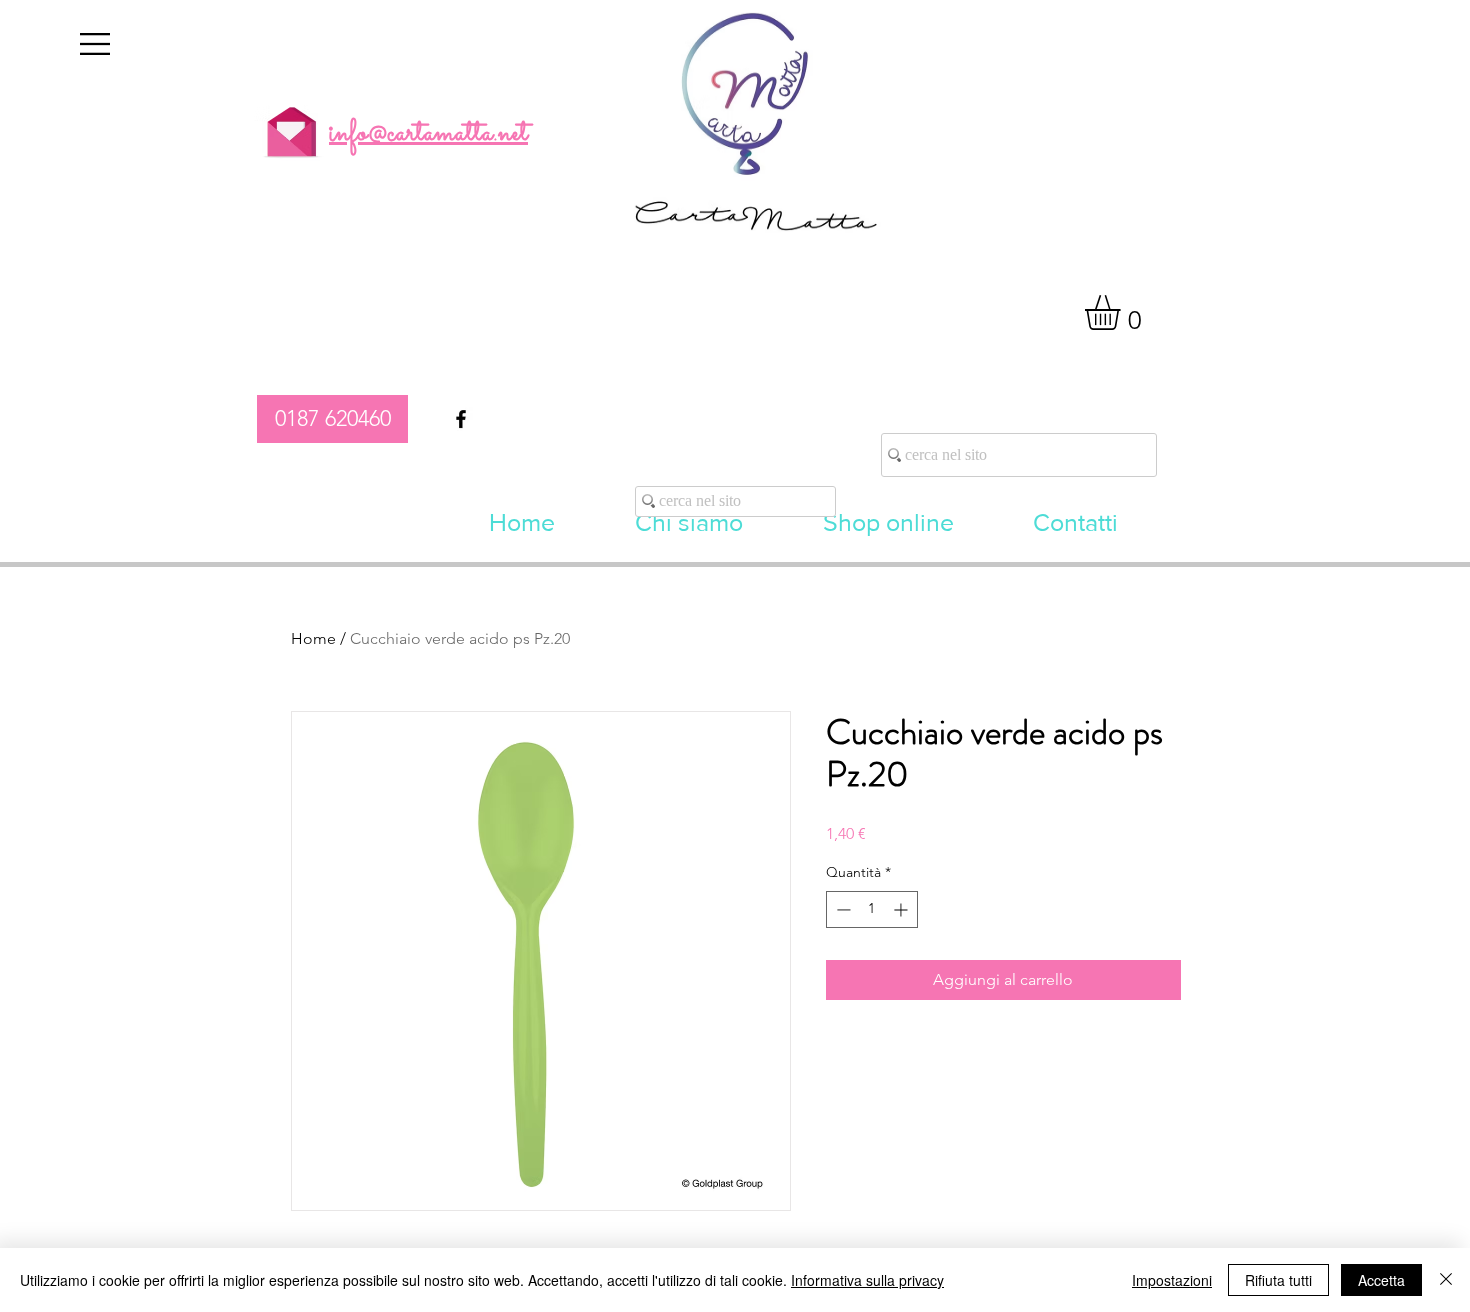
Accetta (1381, 1280)
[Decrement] (841, 909)
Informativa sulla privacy (867, 1280)
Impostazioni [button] (1172, 1280)
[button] (95, 44)
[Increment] (902, 909)
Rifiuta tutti (1278, 1280)
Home (313, 638)
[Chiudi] (1446, 1280)
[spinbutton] (872, 909)
